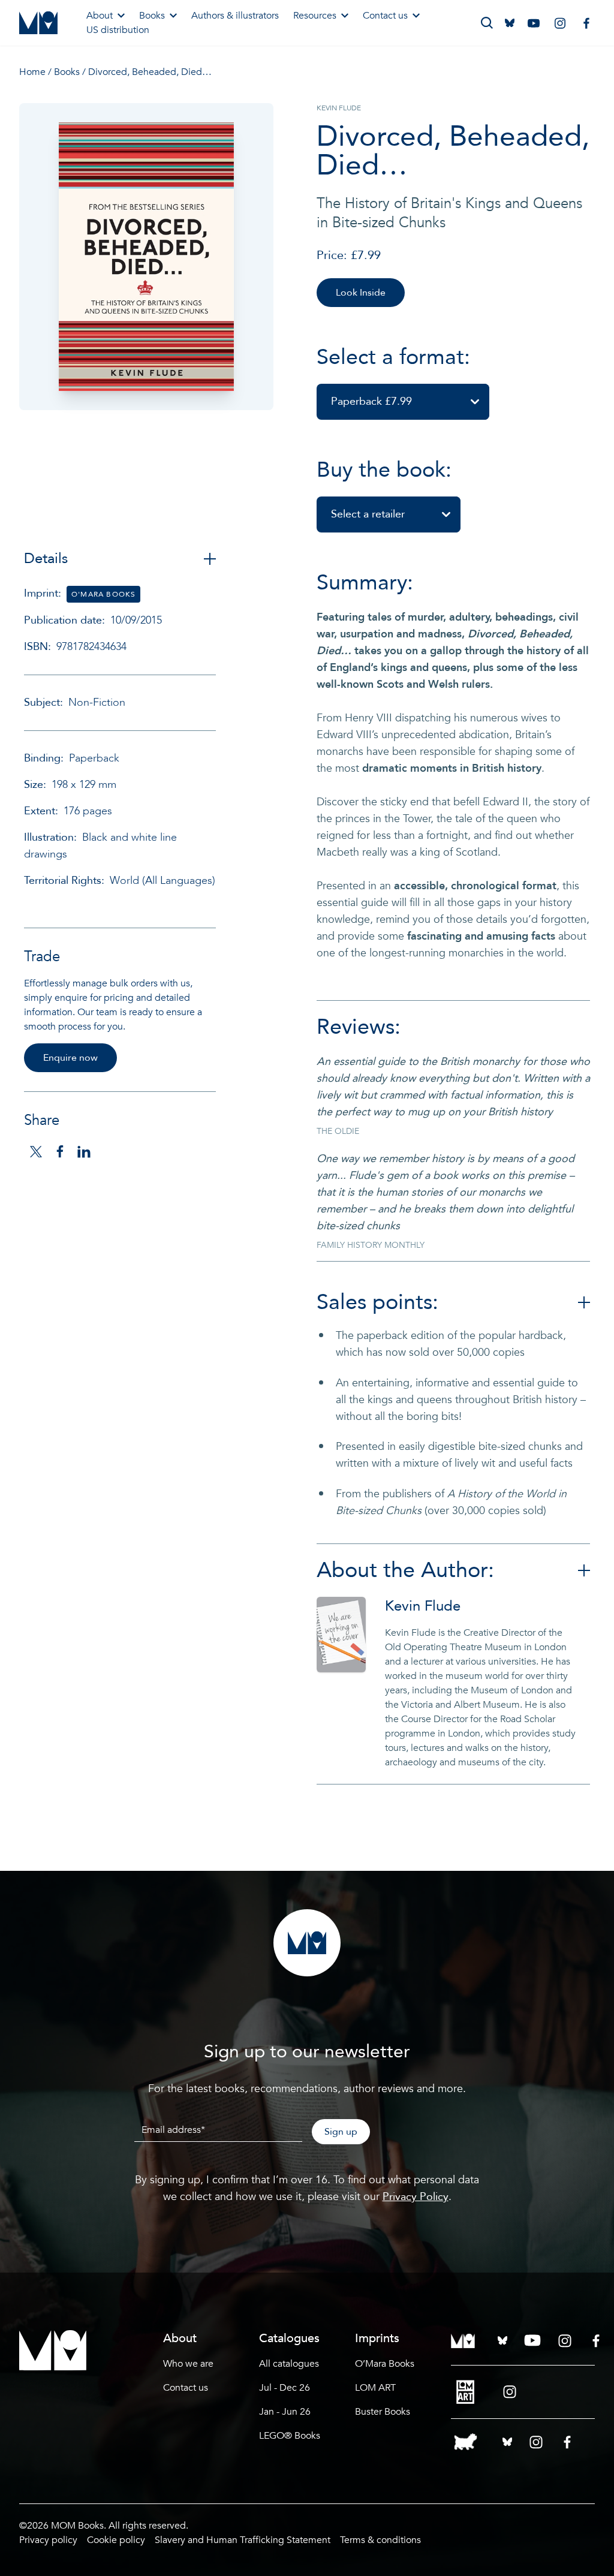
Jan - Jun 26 (285, 2412)
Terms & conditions (380, 2540)
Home (32, 72)
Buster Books (383, 2412)
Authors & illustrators (235, 16)
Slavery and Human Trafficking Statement (243, 2540)
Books (152, 16)
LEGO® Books (290, 2436)
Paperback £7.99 (371, 401)
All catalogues (289, 2364)
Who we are (188, 2364)
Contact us (385, 16)
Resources (315, 16)
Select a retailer (368, 514)
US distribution (118, 30)
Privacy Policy (416, 2197)
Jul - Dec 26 (285, 2388)
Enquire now (70, 1058)
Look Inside (361, 293)
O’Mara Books (385, 2364)
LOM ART (375, 2388)
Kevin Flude (423, 1606)
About (100, 16)
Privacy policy (48, 2540)
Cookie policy (116, 2540)
